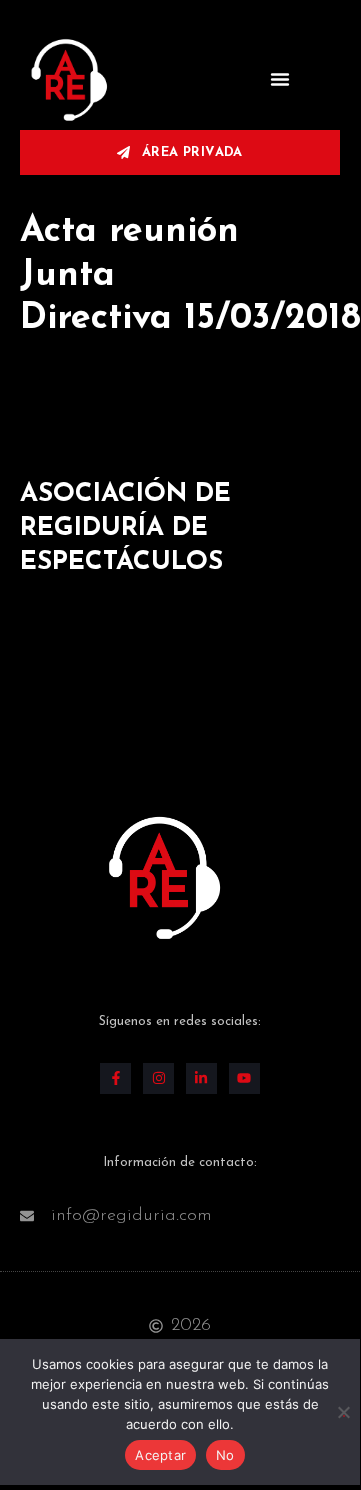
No (225, 1455)
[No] (344, 1409)
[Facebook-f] (115, 1078)
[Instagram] (158, 1078)
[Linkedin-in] (201, 1078)
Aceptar (160, 1455)
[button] (280, 79)
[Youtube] (244, 1078)
